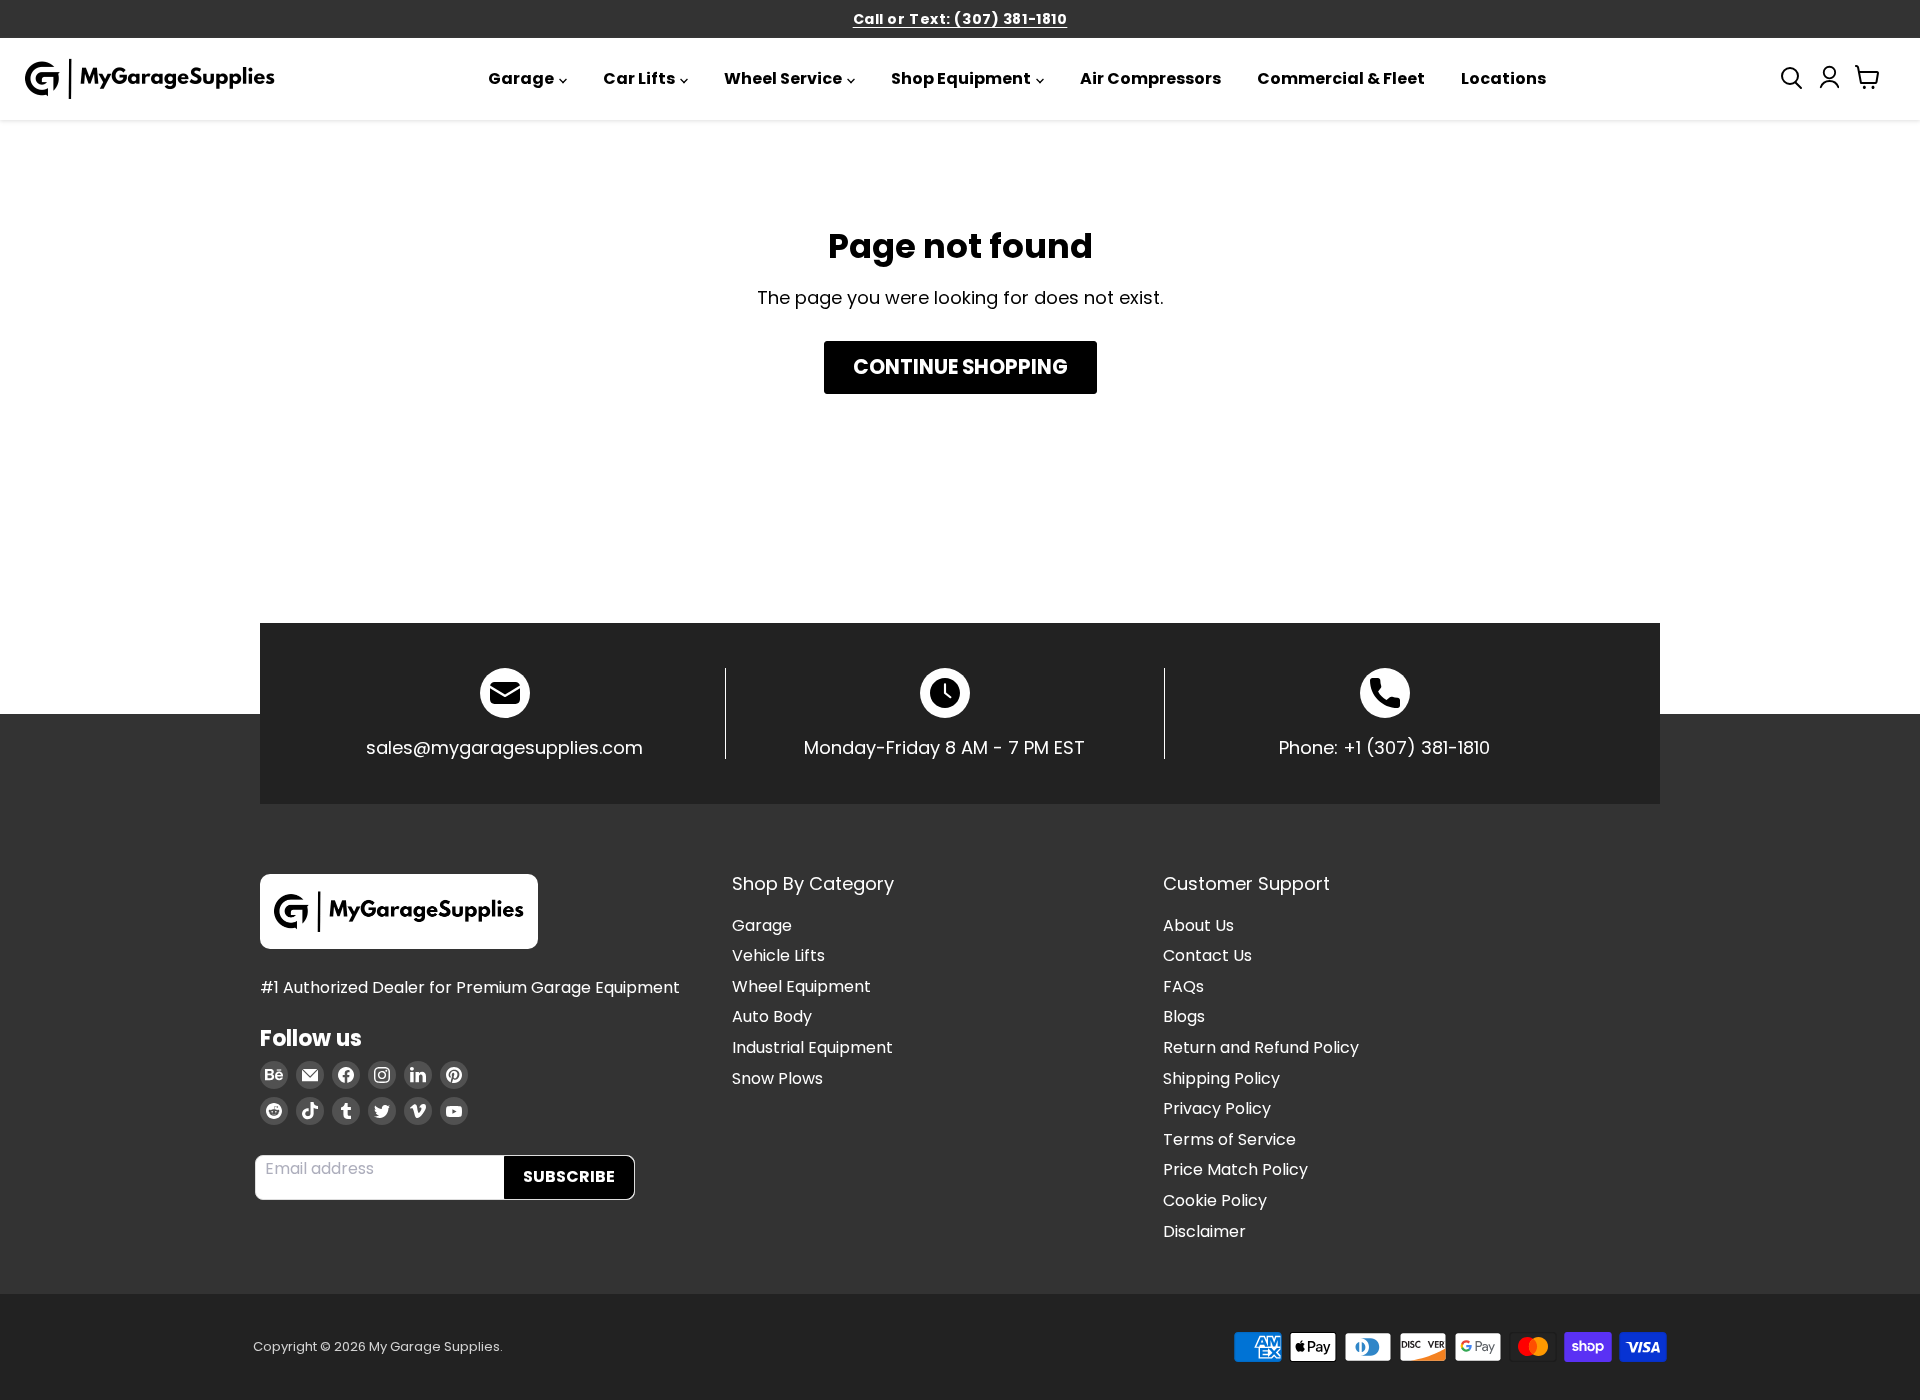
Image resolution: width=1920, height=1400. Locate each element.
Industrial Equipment (812, 1047)
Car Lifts (639, 78)
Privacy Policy (1217, 1108)
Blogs (1184, 1016)
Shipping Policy (1221, 1078)
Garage (521, 78)
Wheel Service (783, 78)
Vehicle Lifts (778, 955)
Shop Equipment (961, 78)
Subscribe (569, 1176)
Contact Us (1207, 955)
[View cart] (1867, 82)
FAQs (1183, 986)
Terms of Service (1229, 1139)
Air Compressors (1150, 78)
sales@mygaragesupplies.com (504, 747)
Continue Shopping (960, 367)
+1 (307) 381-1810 (1416, 747)
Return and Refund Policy (1261, 1047)
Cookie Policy (1215, 1200)
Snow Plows (777, 1078)
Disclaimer (1204, 1231)
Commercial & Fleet (1341, 78)
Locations (1503, 78)
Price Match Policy (1235, 1169)
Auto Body (772, 1016)
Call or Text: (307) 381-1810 (960, 19)
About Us (1198, 925)
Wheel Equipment (801, 986)
